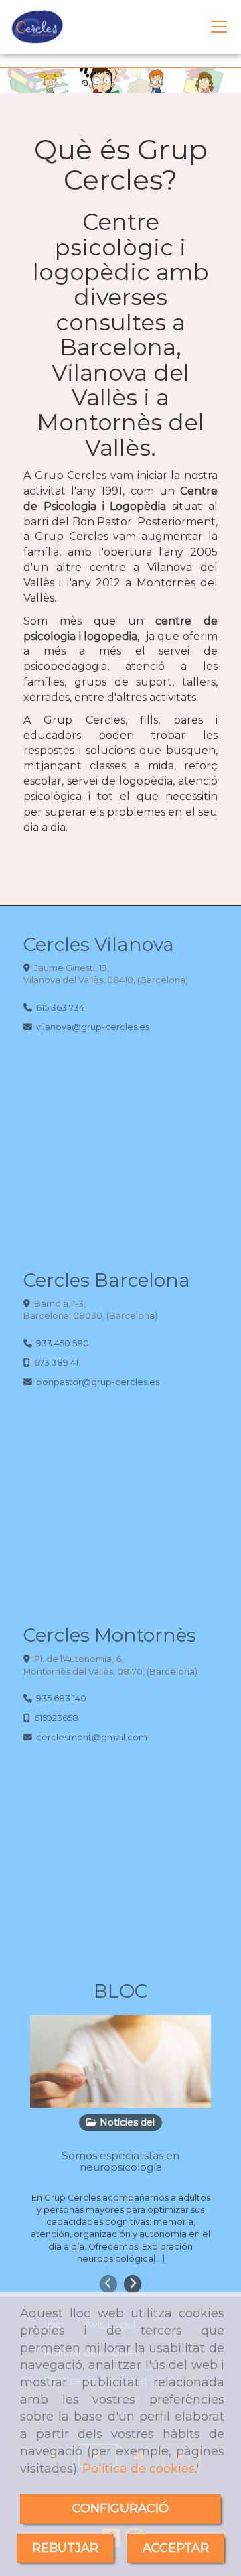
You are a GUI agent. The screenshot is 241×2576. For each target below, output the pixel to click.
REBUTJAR (65, 2548)
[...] (159, 2259)
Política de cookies (139, 2469)
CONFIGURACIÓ (120, 2508)
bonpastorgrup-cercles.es (98, 1382)
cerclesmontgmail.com (92, 1737)
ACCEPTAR (176, 2548)
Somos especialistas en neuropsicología (120, 2161)
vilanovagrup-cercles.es (93, 1027)
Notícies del (126, 2122)
